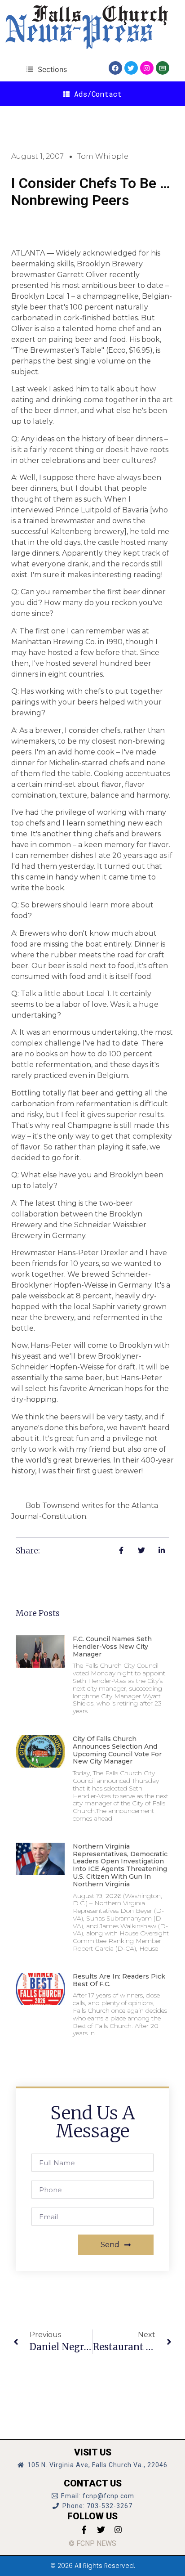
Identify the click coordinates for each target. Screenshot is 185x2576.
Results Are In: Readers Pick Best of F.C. (119, 1980)
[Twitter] (131, 68)
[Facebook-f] (84, 2530)
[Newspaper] (163, 68)
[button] (46, 69)
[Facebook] (115, 68)
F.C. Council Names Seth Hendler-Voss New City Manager (112, 1647)
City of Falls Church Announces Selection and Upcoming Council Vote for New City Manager (117, 1750)
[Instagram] (147, 68)
